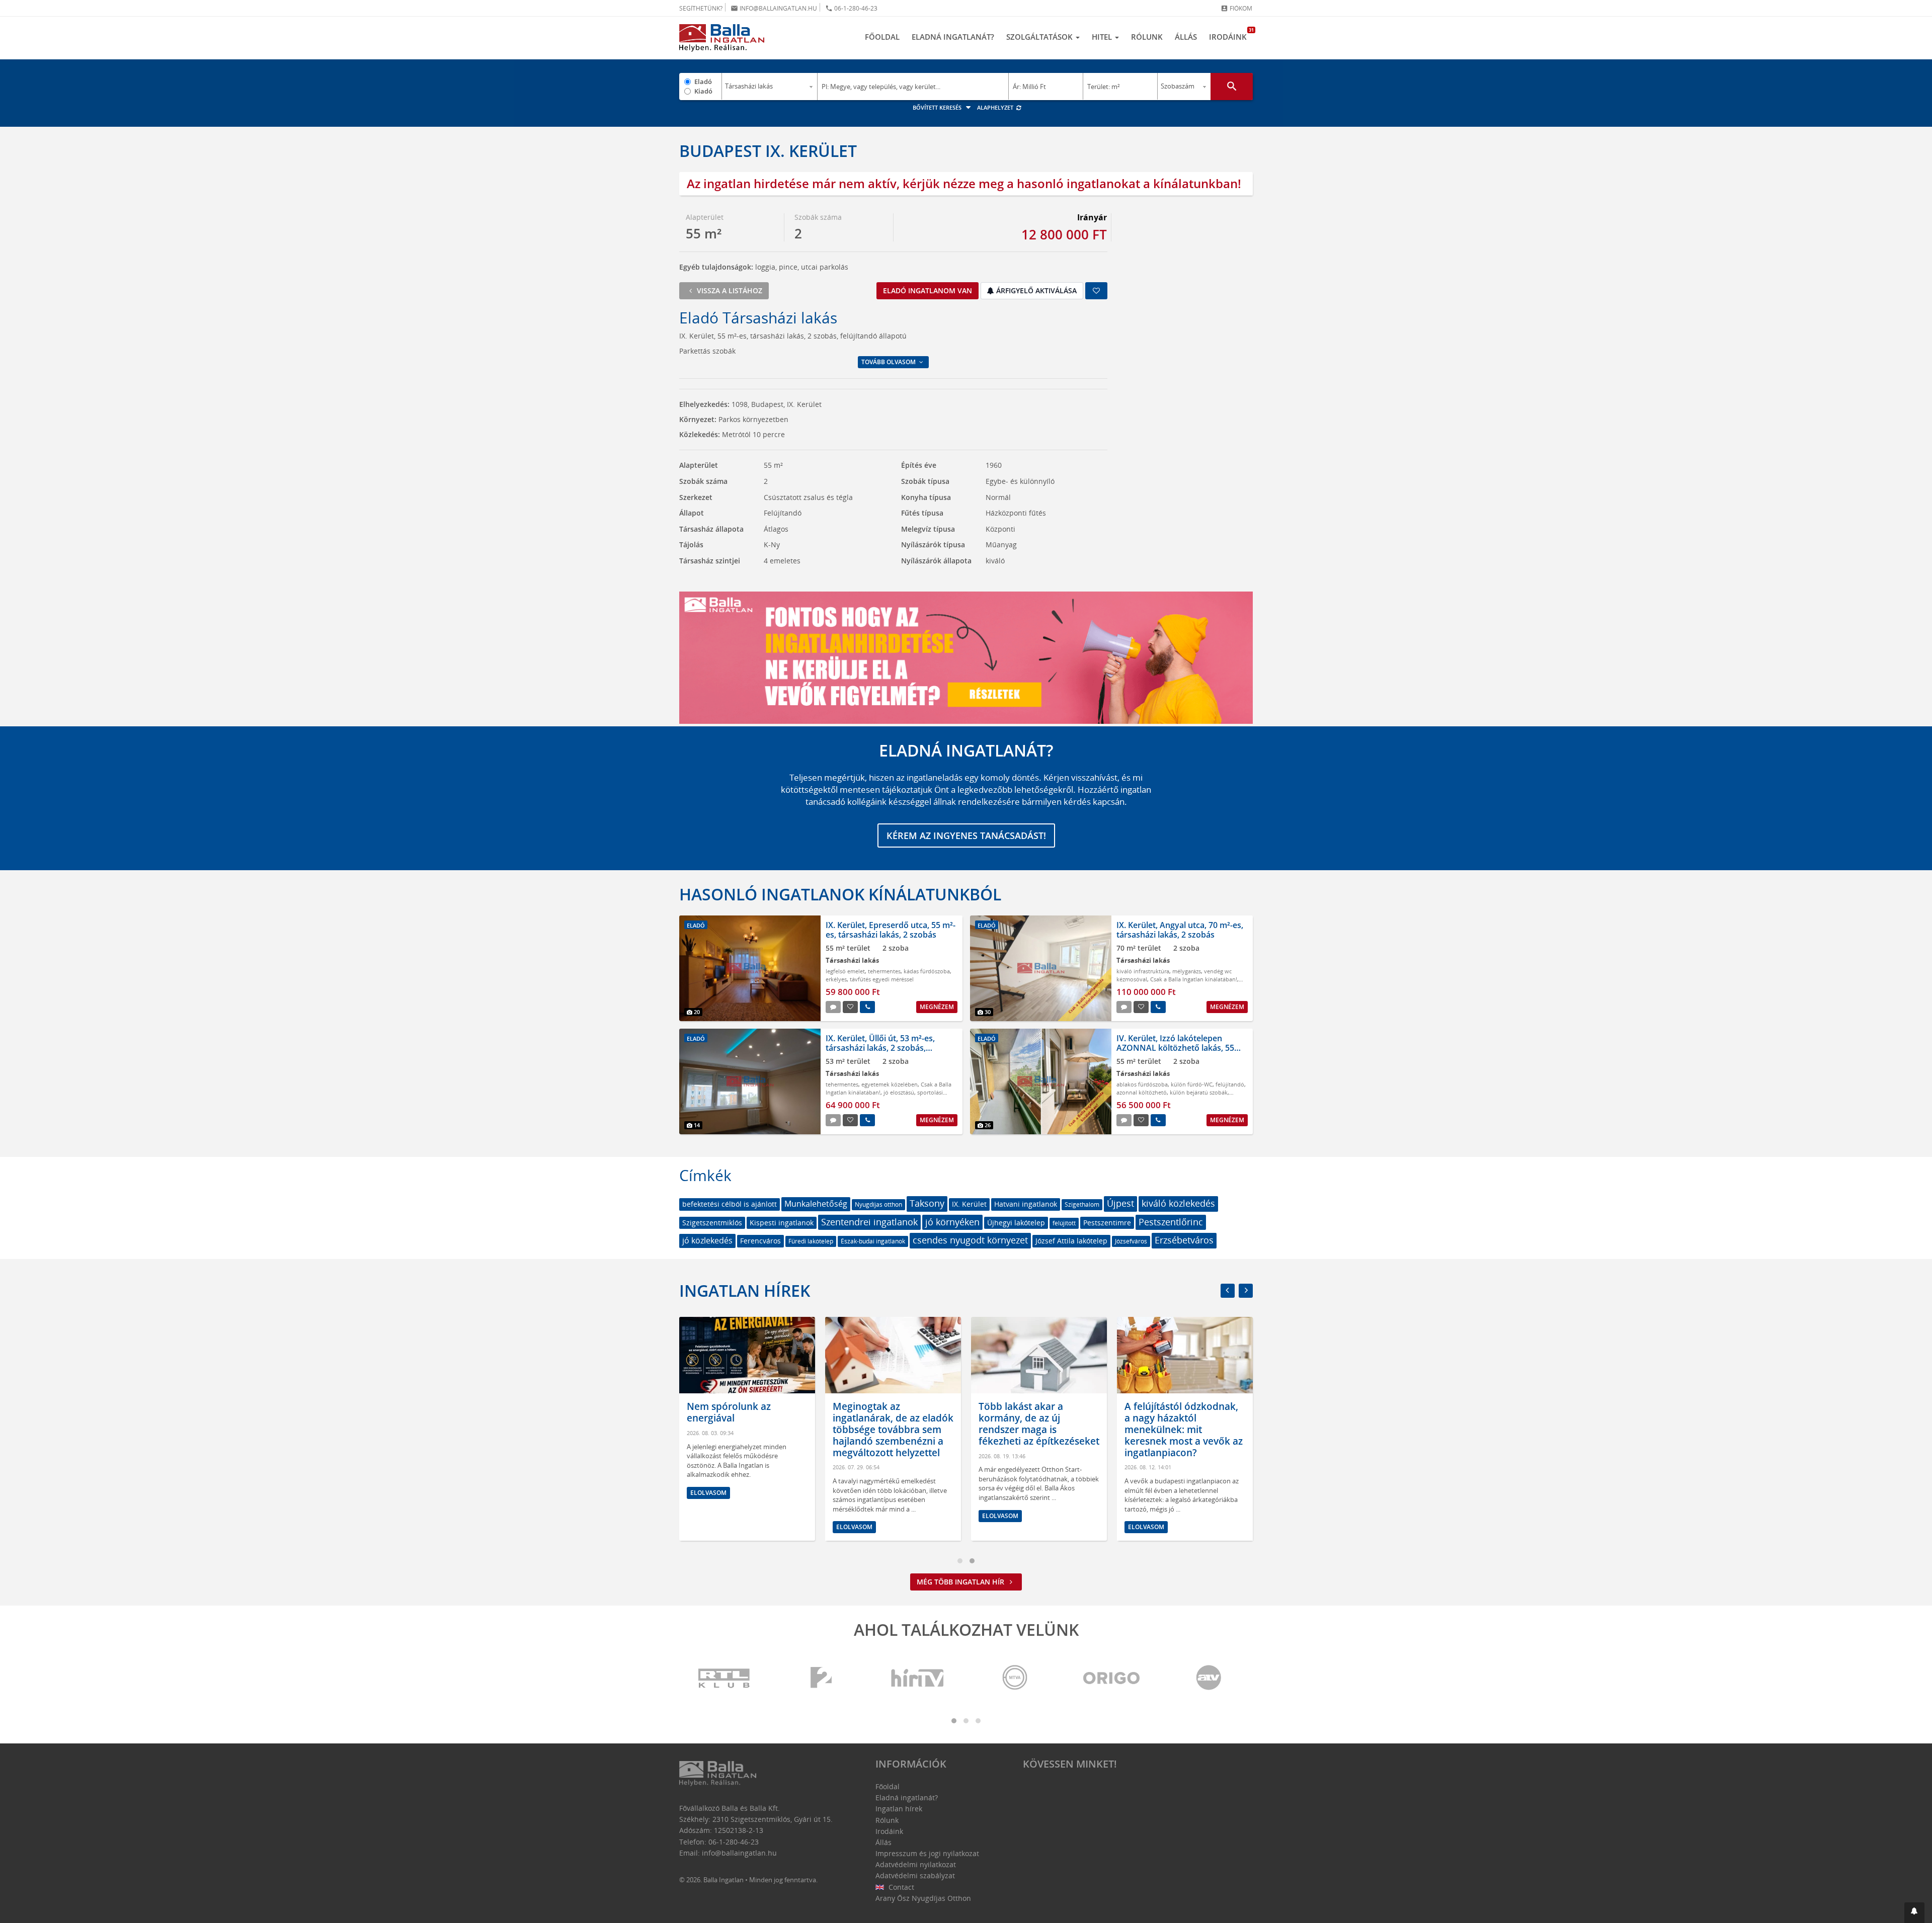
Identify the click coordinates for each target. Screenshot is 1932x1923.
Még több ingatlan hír (961, 1582)
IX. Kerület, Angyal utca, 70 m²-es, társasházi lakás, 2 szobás (1180, 930)
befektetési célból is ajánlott (730, 1204)
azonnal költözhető (1142, 1092)
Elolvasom (708, 1493)
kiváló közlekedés (1178, 1203)
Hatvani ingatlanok (1026, 1204)
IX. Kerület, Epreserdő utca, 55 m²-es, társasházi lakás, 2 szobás (891, 930)
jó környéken (952, 1222)
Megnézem (937, 1007)
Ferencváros (760, 1241)
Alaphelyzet (996, 107)
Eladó (703, 81)
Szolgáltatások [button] (1040, 37)
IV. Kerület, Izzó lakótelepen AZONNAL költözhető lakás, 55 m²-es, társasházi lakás (1175, 1048)
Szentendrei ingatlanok (869, 1222)
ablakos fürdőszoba (1142, 1084)
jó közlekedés (707, 1240)
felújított (1064, 1223)
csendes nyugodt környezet (970, 1240)
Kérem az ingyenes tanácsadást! (966, 835)
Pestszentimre (1107, 1223)
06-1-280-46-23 (851, 8)
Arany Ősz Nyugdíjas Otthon (923, 1898)
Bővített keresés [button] (938, 107)
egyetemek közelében (890, 1084)
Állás (1186, 37)
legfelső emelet (845, 971)
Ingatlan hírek (745, 1290)
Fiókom (1236, 8)
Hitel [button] (1103, 37)
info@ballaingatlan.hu (774, 8)
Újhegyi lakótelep (1016, 1223)
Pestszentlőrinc (1171, 1222)
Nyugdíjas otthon (878, 1204)
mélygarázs (1187, 971)
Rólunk (1147, 37)
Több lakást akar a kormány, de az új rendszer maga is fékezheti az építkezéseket (1039, 1424)
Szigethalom (1082, 1204)
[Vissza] (1228, 1291)
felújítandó (1230, 1084)
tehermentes (884, 971)
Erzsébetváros (1184, 1240)
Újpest (1120, 1203)
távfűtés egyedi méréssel (882, 979)
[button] (1914, 1913)
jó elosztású (899, 1092)
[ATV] (1209, 1678)
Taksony (927, 1203)
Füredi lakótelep (811, 1241)
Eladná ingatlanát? (953, 37)
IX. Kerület (969, 1204)
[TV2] (821, 1678)
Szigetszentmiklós (712, 1223)
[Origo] (1112, 1678)
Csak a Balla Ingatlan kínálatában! (1194, 979)
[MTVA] (1015, 1678)
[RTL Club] (725, 1678)
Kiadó (703, 91)
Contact (900, 1887)
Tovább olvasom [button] (889, 362)
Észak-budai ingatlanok (873, 1241)
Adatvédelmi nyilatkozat (916, 1864)
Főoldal (882, 37)
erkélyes (836, 979)
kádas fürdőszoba (927, 971)
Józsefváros (1131, 1241)
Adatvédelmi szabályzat (915, 1875)
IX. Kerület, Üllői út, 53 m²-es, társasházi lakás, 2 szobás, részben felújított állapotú (880, 1048)
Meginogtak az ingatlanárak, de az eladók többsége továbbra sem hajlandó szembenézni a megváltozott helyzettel (893, 1429)
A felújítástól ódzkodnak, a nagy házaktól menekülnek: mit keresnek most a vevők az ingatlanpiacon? (1184, 1429)
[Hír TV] (918, 1678)
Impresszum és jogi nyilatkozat (927, 1853)
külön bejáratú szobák (1199, 1092)
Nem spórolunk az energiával (729, 1412)
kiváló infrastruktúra (1143, 971)
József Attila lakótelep (1071, 1241)
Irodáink (1231, 34)
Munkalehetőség (816, 1204)
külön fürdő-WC (1192, 1084)
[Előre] (1246, 1291)
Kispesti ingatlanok (782, 1223)
